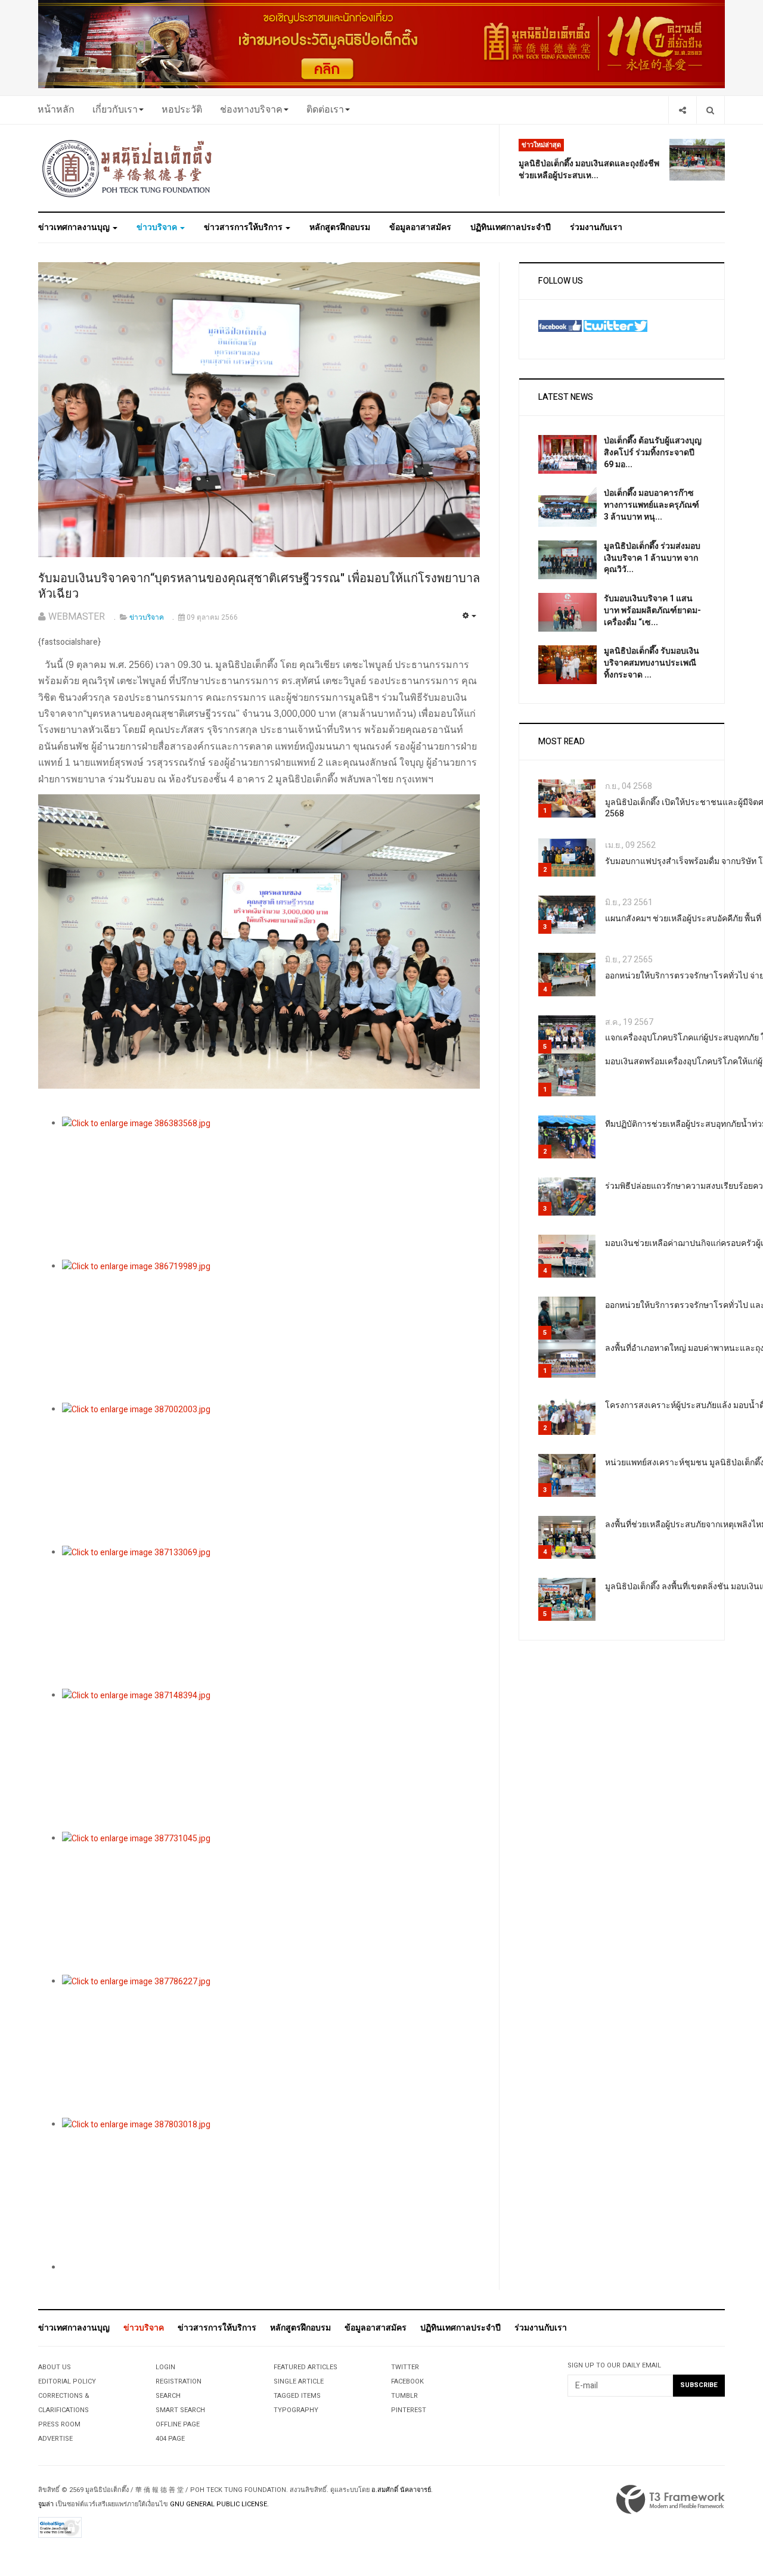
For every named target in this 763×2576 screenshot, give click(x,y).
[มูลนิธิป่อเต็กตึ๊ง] (128, 168)
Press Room (59, 2424)
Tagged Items (297, 2396)
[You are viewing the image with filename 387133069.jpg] (271, 1617)
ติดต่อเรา (325, 110)
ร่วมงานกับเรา (596, 227)
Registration (179, 2381)
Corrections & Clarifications (64, 2403)
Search (168, 2396)
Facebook (407, 2381)
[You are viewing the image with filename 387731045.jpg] (271, 1903)
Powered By (671, 2500)
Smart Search (180, 2410)
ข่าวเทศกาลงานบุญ (75, 227)
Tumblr (404, 2396)
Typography (296, 2410)
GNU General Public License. (219, 2504)
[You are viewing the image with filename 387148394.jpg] (271, 1760)
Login (165, 2367)
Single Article (299, 2381)
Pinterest (409, 2410)
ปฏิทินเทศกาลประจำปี (511, 227)
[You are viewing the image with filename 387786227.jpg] (271, 2046)
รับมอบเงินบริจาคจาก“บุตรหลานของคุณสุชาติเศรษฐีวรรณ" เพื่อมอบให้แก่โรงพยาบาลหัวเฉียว (259, 586)
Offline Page (178, 2424)
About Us (55, 2367)
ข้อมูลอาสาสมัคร (420, 227)
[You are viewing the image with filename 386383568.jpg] (271, 1188)
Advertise (55, 2439)
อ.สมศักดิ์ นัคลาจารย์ (401, 2490)
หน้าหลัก (56, 110)
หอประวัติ (182, 110)
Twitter (405, 2367)
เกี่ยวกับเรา (115, 110)
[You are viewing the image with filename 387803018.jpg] (271, 2189)
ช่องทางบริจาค (251, 110)
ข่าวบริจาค (158, 227)
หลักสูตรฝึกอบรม (340, 227)
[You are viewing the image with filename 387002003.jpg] (271, 1474)
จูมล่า (46, 2504)
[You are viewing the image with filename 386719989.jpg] (271, 1331)
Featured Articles (305, 2367)
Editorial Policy (67, 2381)
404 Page (170, 2439)
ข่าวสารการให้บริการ (244, 227)
